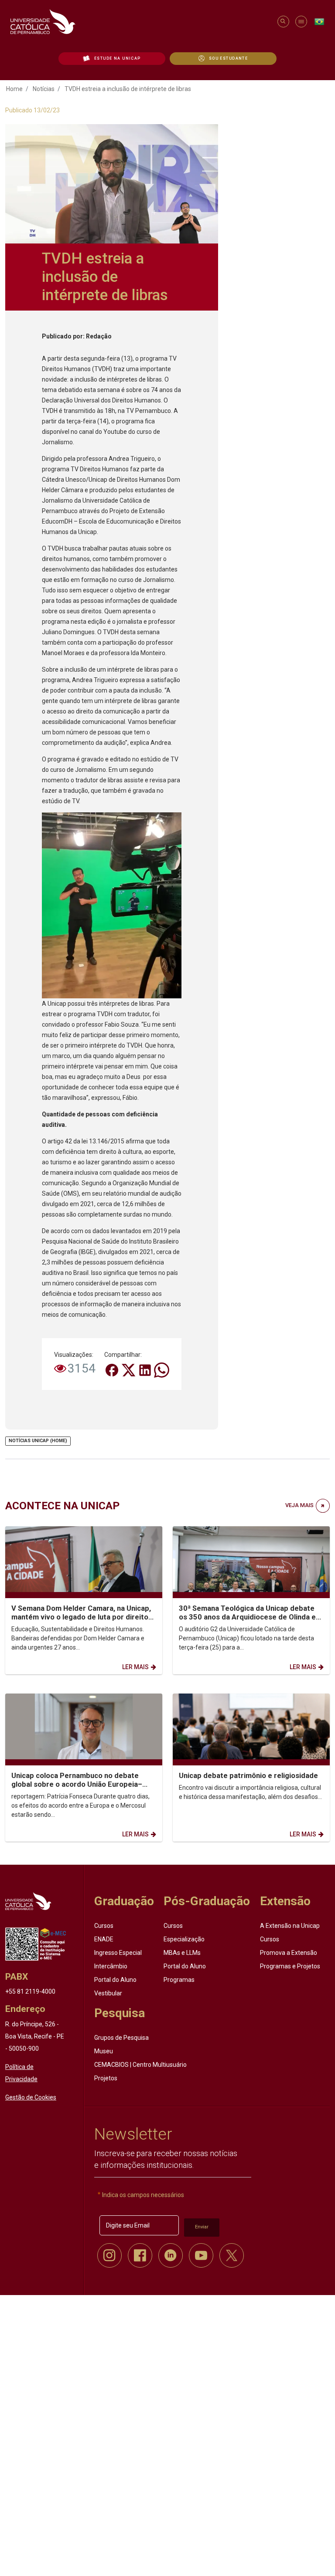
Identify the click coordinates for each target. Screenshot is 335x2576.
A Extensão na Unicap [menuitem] (290, 1926)
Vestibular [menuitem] (108, 1993)
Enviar (202, 2227)
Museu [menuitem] (104, 2051)
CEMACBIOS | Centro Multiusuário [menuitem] (140, 2064)
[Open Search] (283, 22)
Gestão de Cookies (31, 2097)
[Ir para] (28, 1901)
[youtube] (201, 2255)
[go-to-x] (140, 22)
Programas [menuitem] (179, 1980)
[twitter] (232, 2255)
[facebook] (140, 2255)
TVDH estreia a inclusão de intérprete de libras (128, 89)
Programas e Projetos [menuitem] (290, 1966)
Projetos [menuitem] (106, 2078)
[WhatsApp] (162, 1369)
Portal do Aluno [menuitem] (115, 1980)
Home (14, 89)
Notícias (44, 89)
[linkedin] (171, 2255)
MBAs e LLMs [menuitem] (182, 1953)
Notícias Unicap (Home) (38, 1441)
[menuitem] (112, 58)
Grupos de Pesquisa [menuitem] (121, 2037)
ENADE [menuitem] (104, 1939)
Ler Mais (135, 1667)
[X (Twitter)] (129, 1369)
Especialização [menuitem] (184, 1939)
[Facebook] (113, 1369)
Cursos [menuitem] (104, 1926)
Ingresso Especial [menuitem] (118, 1953)
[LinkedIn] (146, 1369)
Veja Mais (299, 1505)
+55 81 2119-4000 (30, 1991)
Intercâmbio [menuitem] (111, 1966)
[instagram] (109, 2255)
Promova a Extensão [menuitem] (289, 1953)
